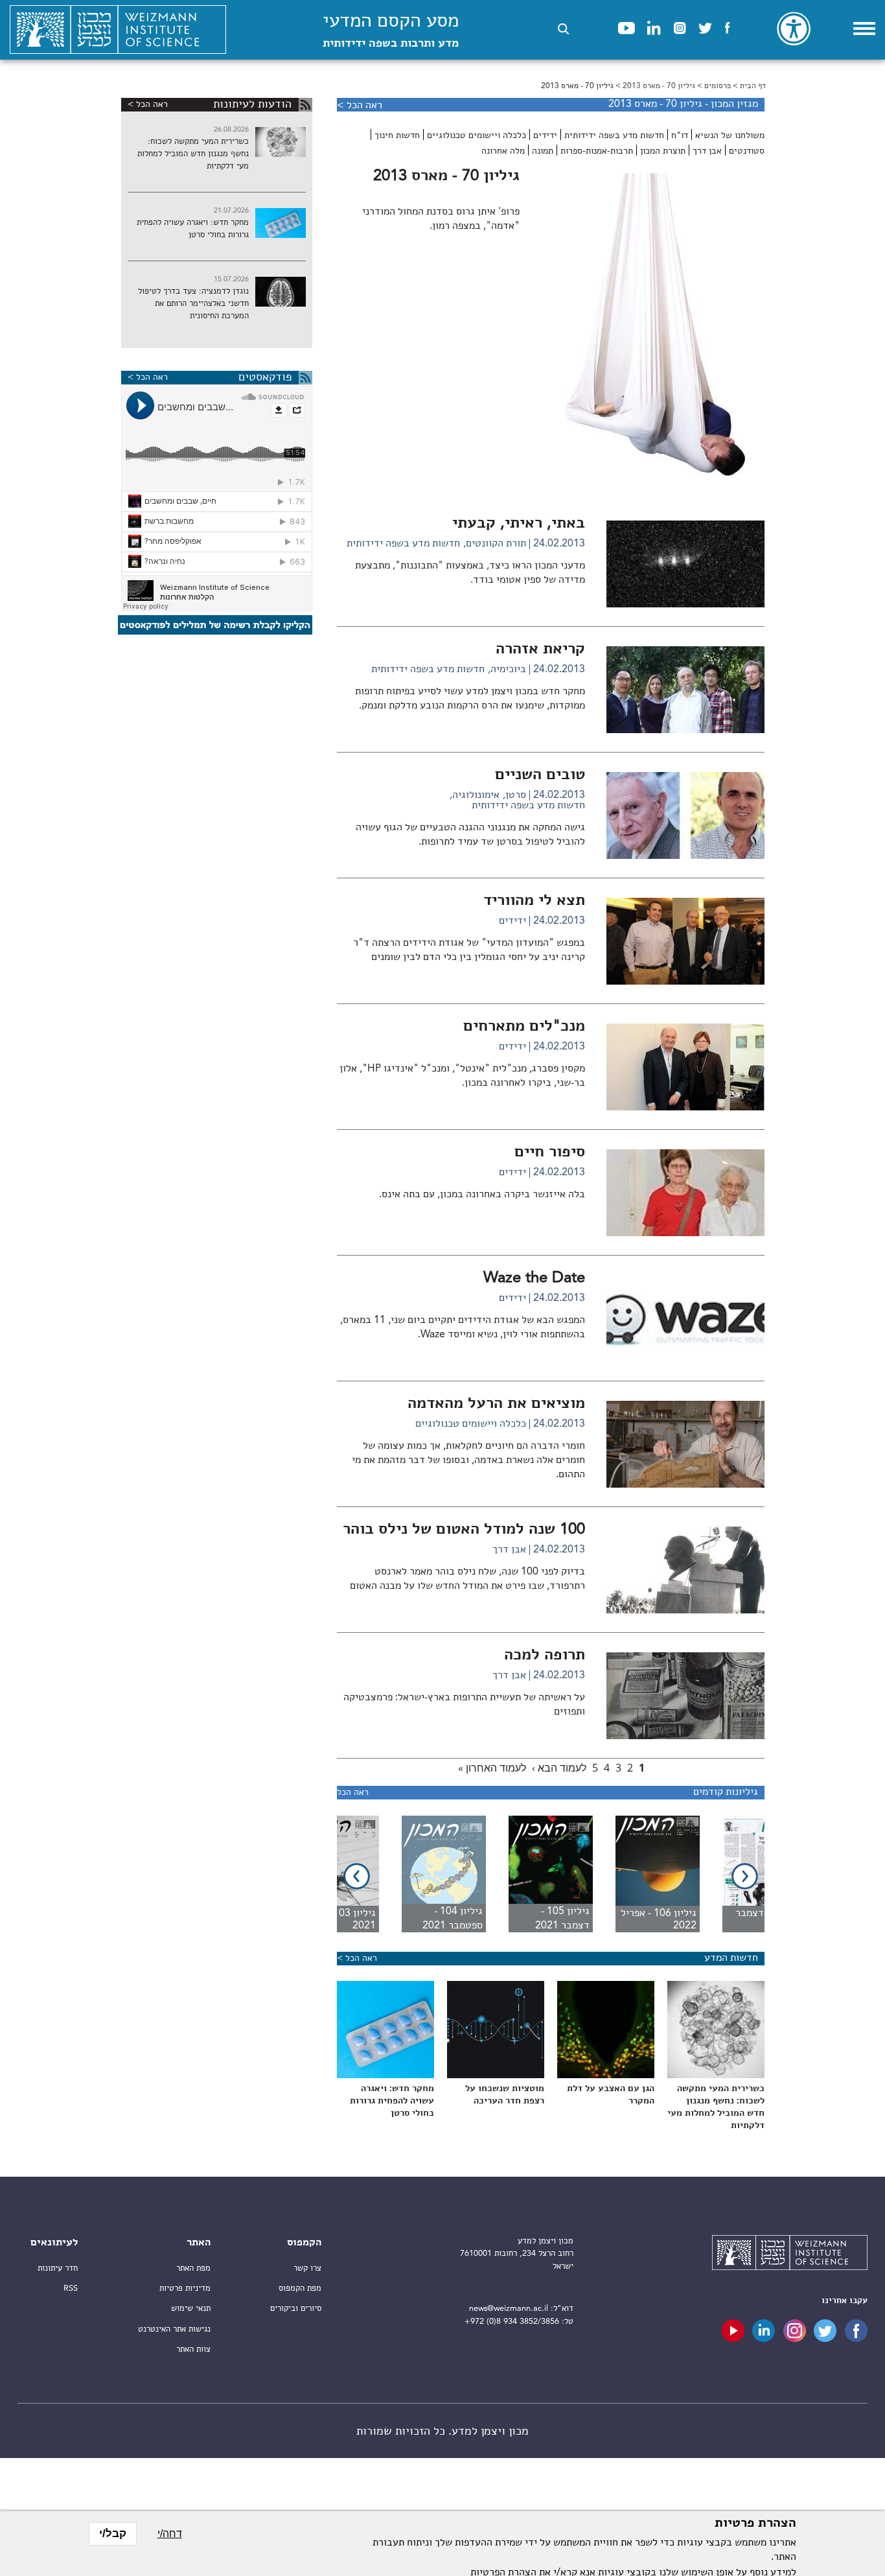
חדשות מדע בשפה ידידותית (614, 135)
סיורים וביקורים (296, 2309)
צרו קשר (307, 2268)
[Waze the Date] (685, 1359)
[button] (563, 29)
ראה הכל (353, 1792)
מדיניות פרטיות (185, 2289)
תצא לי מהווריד (534, 901)
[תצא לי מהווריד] (685, 982)
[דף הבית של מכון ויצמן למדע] (118, 30)
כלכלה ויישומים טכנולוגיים (477, 135)
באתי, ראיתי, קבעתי (519, 524)
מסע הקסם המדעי (391, 31)
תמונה (543, 151)
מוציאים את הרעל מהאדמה (496, 1404)
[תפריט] (864, 29)
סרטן (516, 795)
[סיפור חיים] (685, 1234)
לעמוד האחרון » (492, 1768)
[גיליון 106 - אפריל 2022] (646, 1874)
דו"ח (680, 135)
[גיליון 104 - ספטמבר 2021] (432, 1874)
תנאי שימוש (191, 2309)
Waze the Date (534, 1278)
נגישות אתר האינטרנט (174, 2329)
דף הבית (753, 86)
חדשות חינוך (397, 135)
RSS (71, 2289)
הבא (357, 1876)
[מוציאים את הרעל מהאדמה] (685, 1485)
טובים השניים (540, 775)
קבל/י (113, 2534)
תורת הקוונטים (496, 544)
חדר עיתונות (58, 2268)
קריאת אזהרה (540, 650)
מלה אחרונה (503, 151)
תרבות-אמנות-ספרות (597, 151)
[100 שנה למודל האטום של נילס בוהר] (685, 1611)
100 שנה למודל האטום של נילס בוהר (464, 1530)
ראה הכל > (360, 106)
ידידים (545, 135)
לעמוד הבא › (559, 1768)
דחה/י (170, 2534)
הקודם (745, 1876)
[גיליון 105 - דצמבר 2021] (539, 1874)
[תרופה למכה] (685, 1737)
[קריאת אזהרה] (685, 731)
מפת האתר (193, 2268)
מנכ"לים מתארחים (524, 1027)
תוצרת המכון (663, 151)
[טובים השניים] (685, 856)
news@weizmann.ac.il (509, 2309)
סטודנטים (747, 151)
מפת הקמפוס (300, 2289)
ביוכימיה (508, 670)
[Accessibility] (794, 29)
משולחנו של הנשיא (730, 135)
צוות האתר (193, 2349)
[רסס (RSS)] (305, 105)
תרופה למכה (545, 1656)
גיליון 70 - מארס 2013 (659, 86)
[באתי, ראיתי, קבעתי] (685, 605)
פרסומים (718, 86)
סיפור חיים (550, 1153)
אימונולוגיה (476, 795)
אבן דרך (707, 151)
